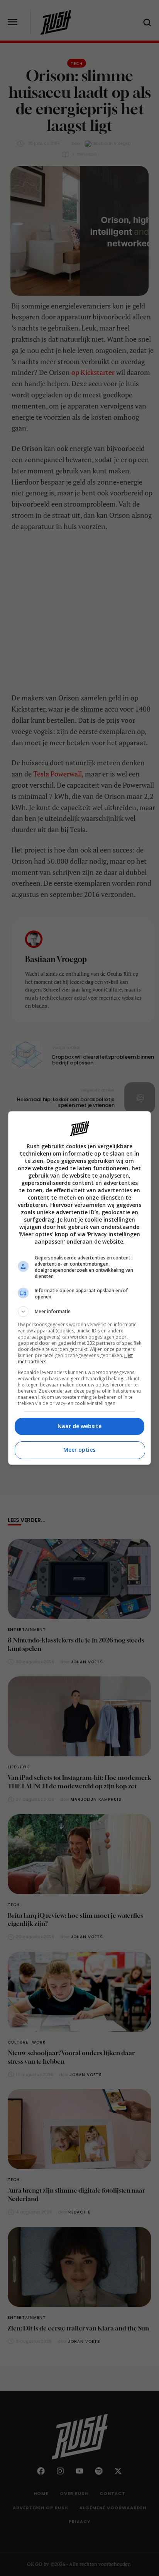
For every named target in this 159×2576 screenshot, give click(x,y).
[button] (80, 1312)
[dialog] (80, 1288)
